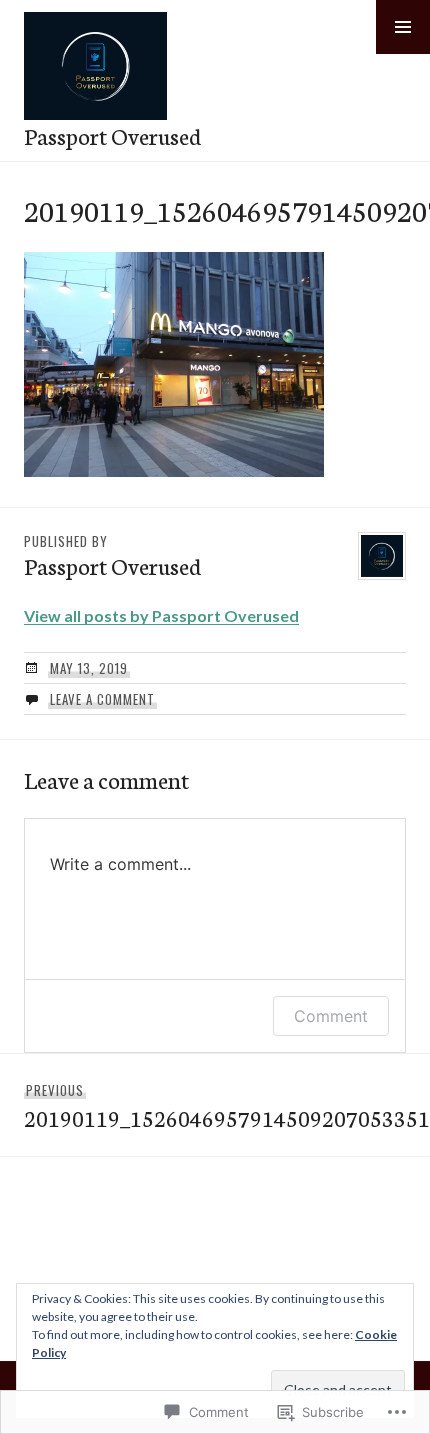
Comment (331, 1016)
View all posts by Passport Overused (161, 615)
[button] (403, 27)
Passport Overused (112, 135)
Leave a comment (102, 699)
